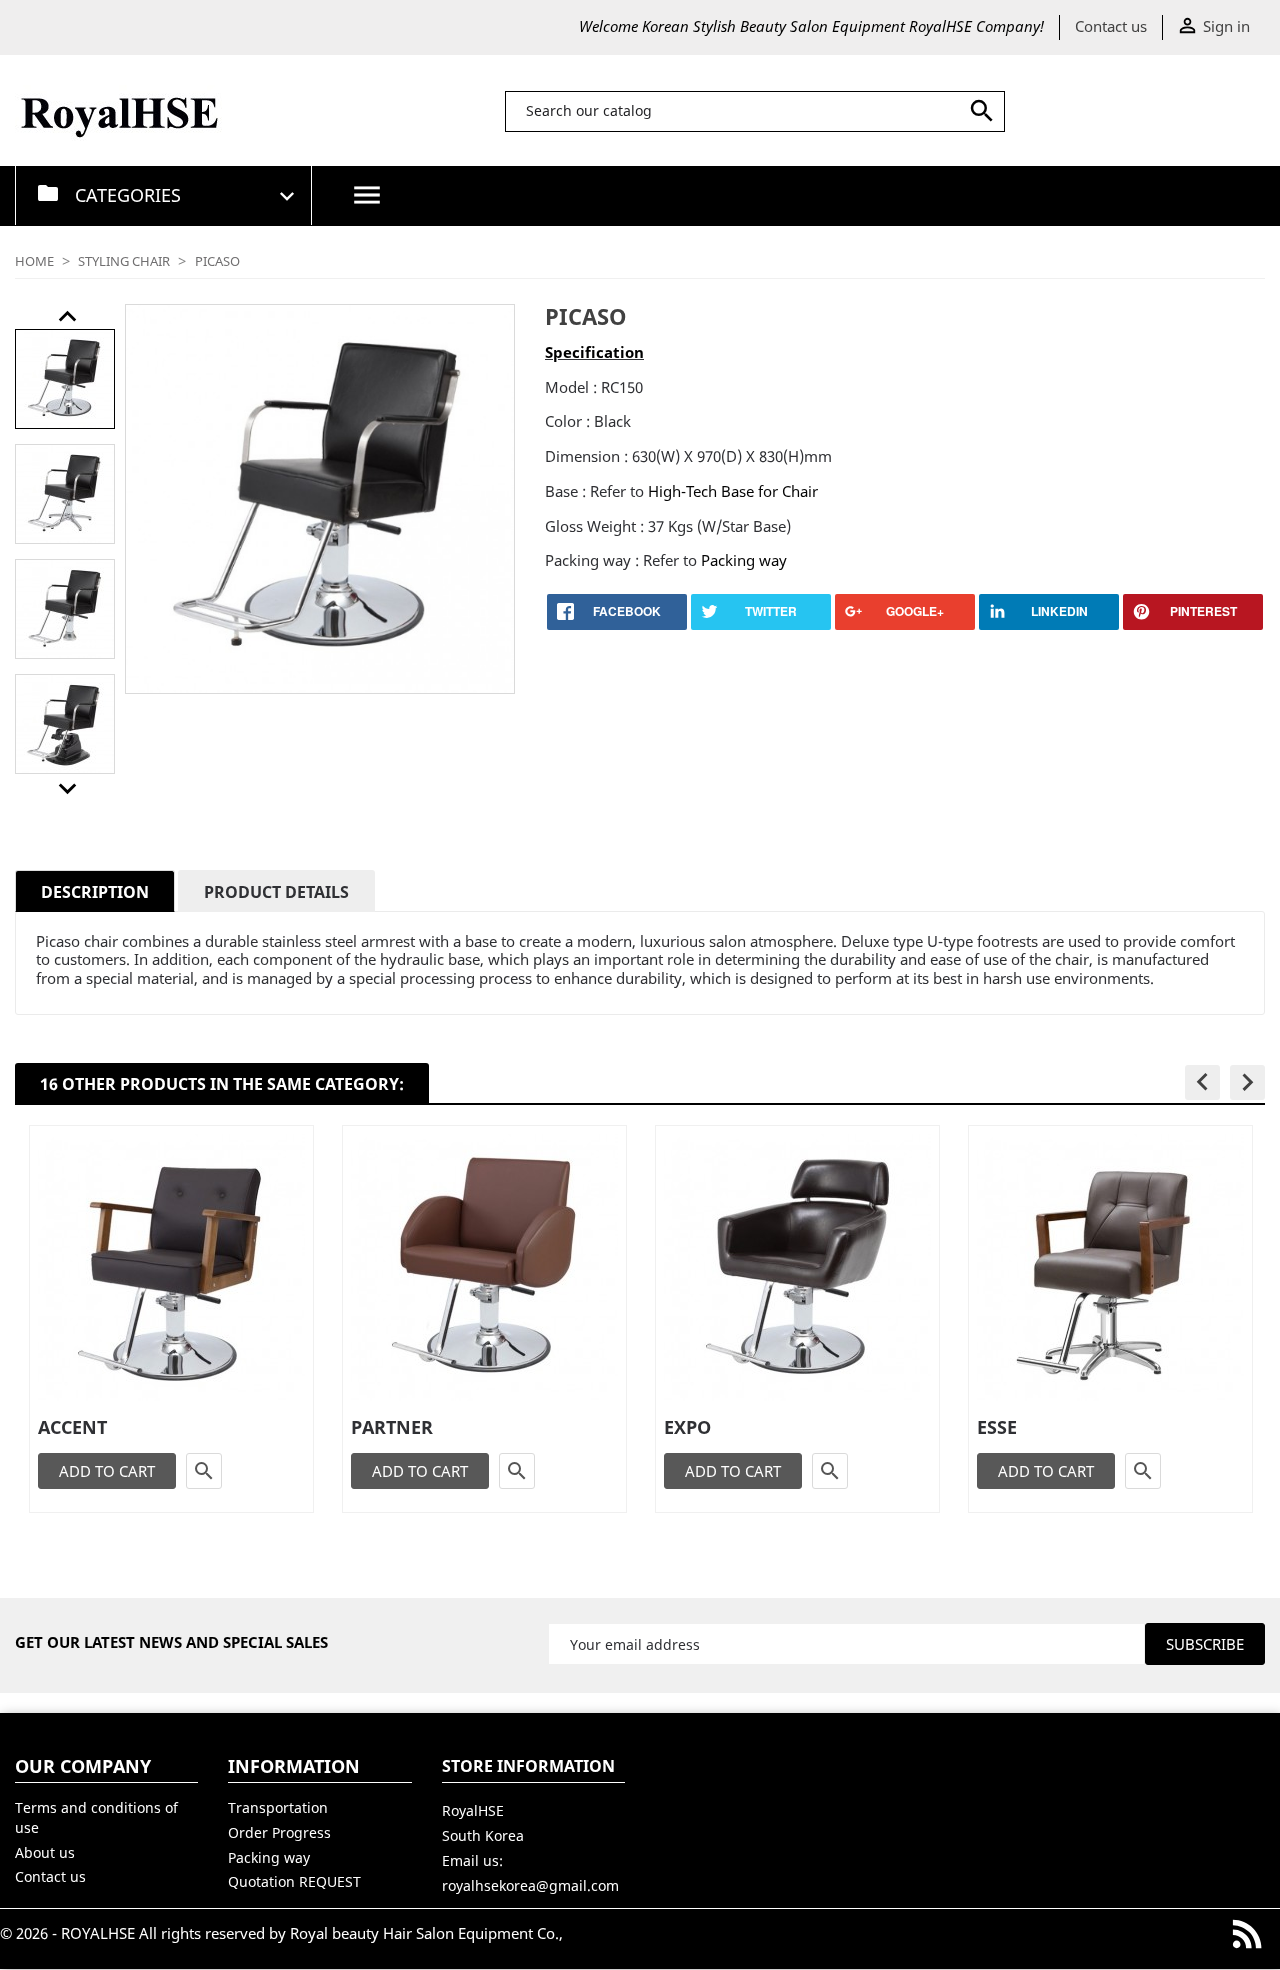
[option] (65, 379)
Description (95, 892)
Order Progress (279, 1832)
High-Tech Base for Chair (733, 491)
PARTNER (392, 1427)
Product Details (276, 892)
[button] (67, 316)
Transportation (278, 1807)
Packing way (742, 560)
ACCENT (72, 1427)
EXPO (687, 1427)
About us (45, 1852)
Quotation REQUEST (294, 1881)
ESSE (997, 1427)
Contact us (1111, 26)
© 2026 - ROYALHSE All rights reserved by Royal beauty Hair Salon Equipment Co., (281, 1933)
